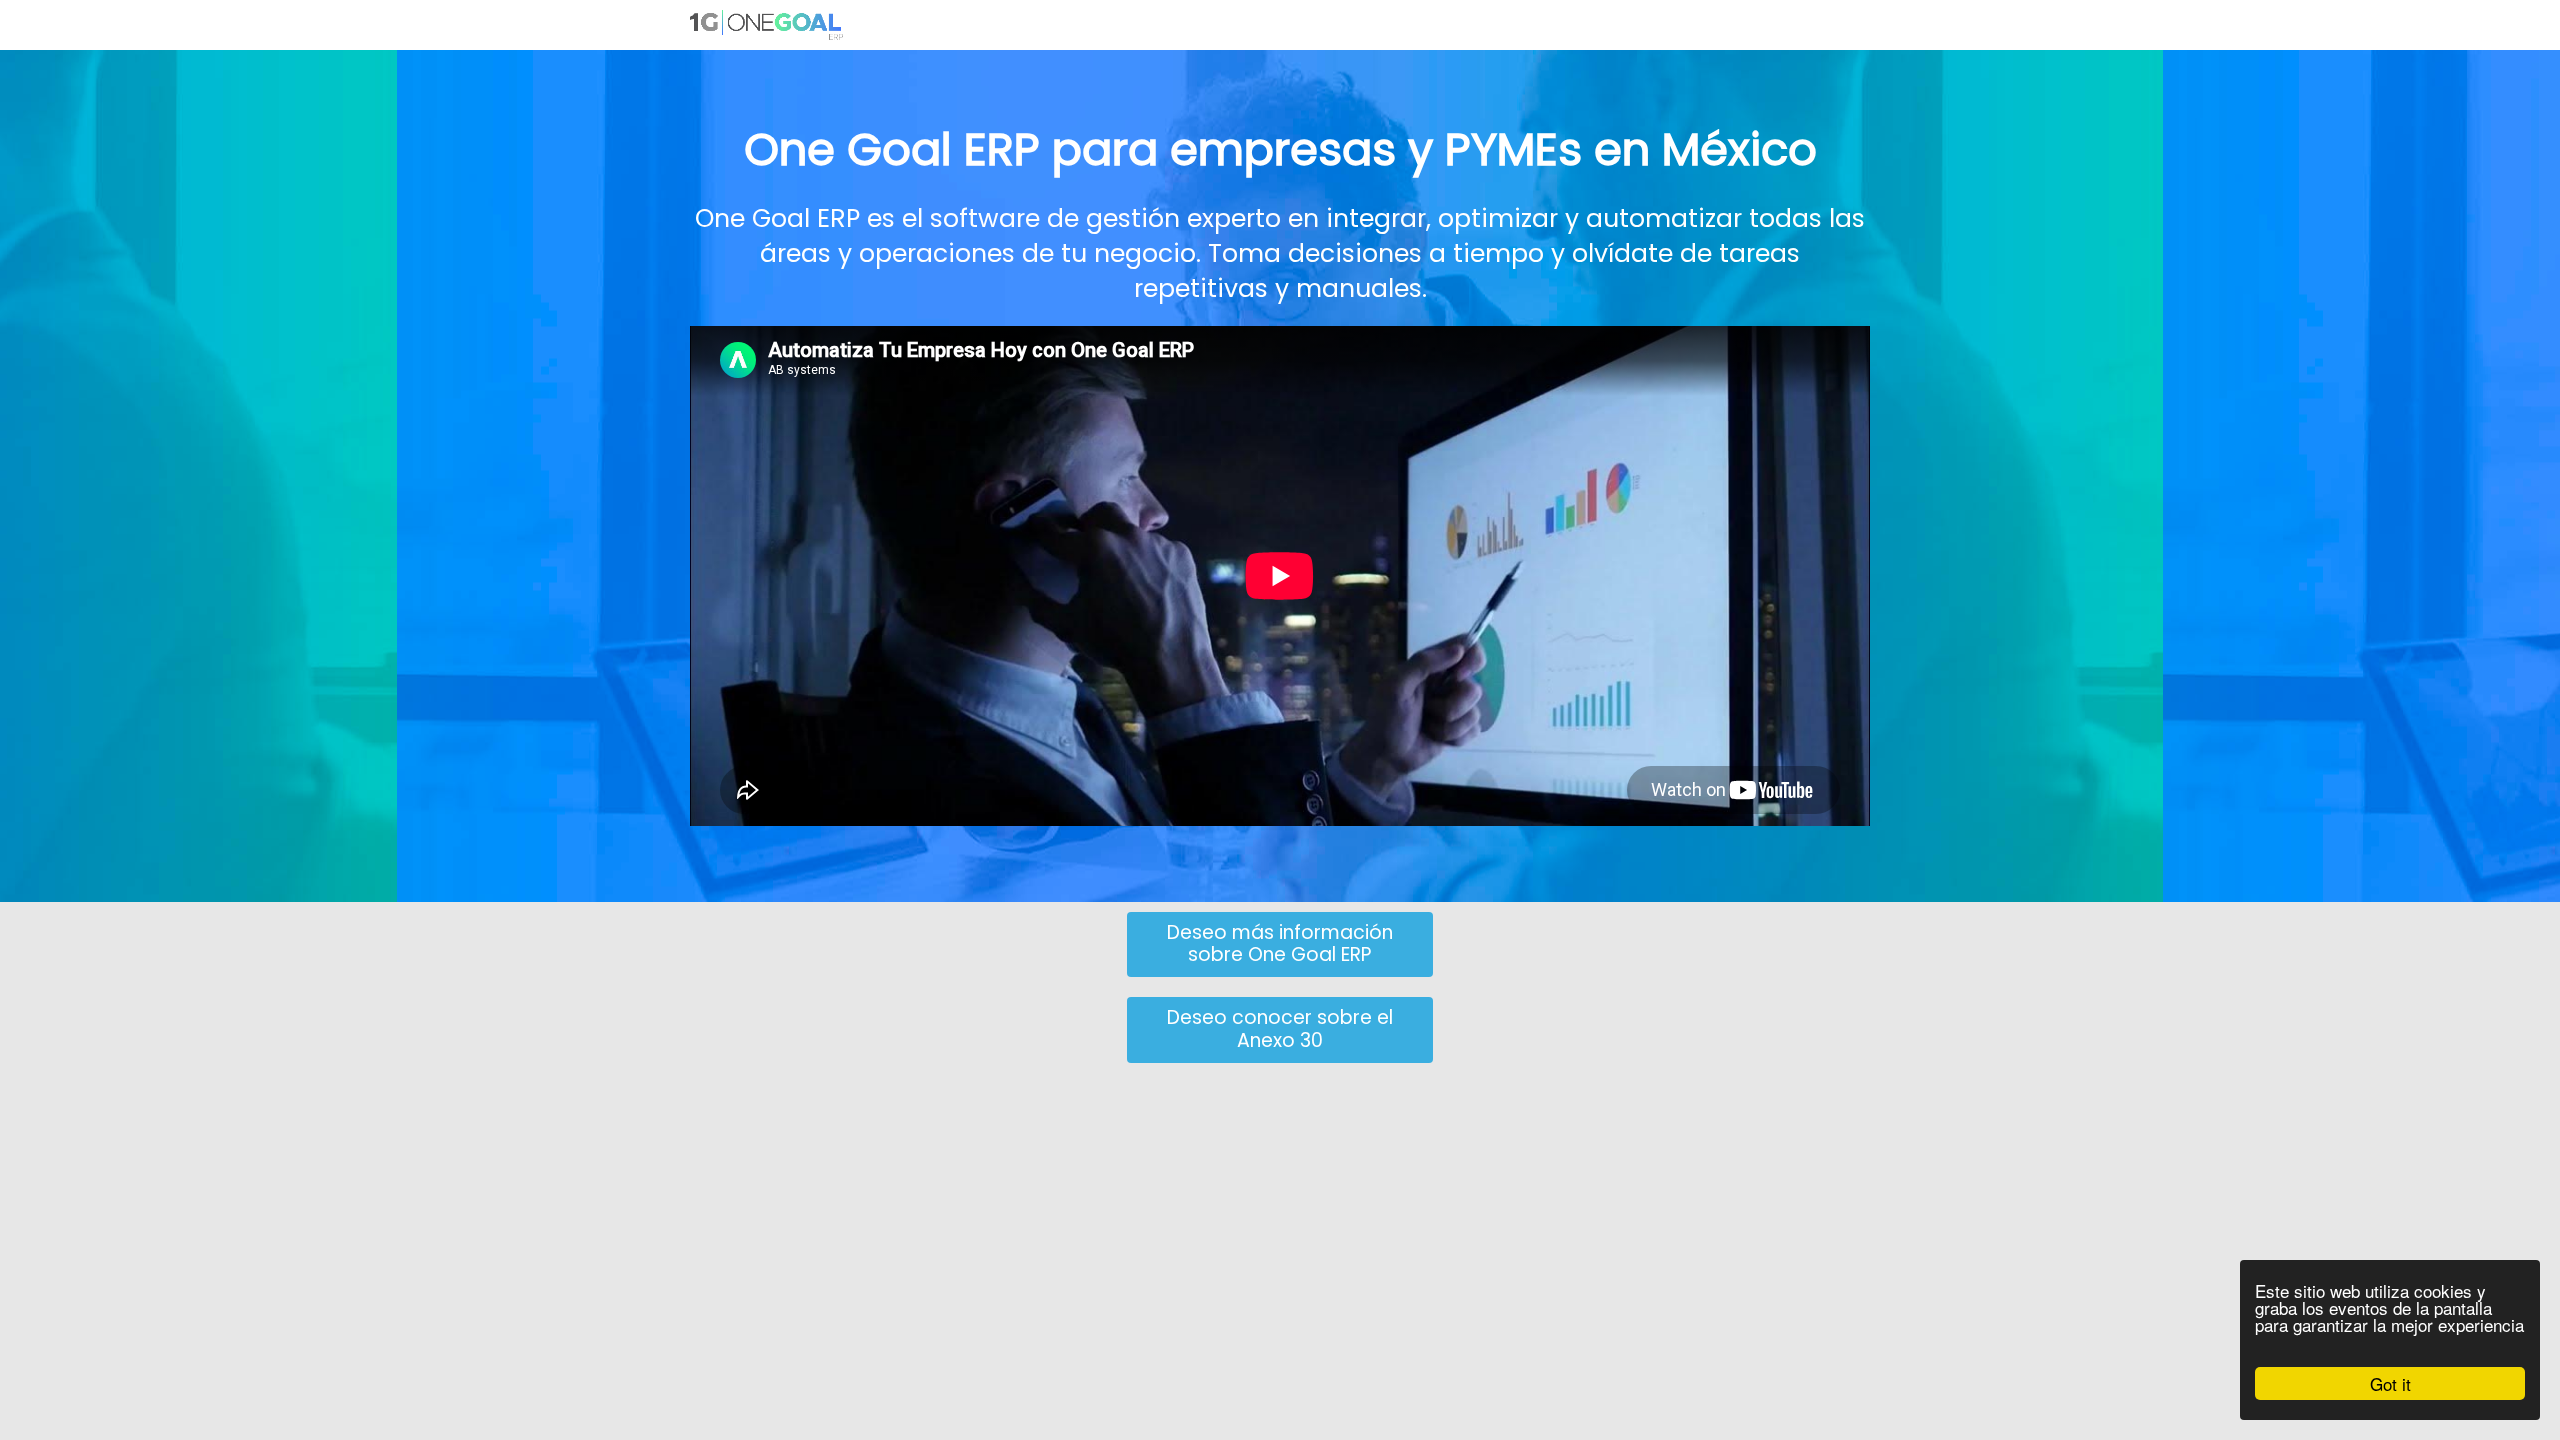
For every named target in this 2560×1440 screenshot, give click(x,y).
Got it (2390, 1383)
